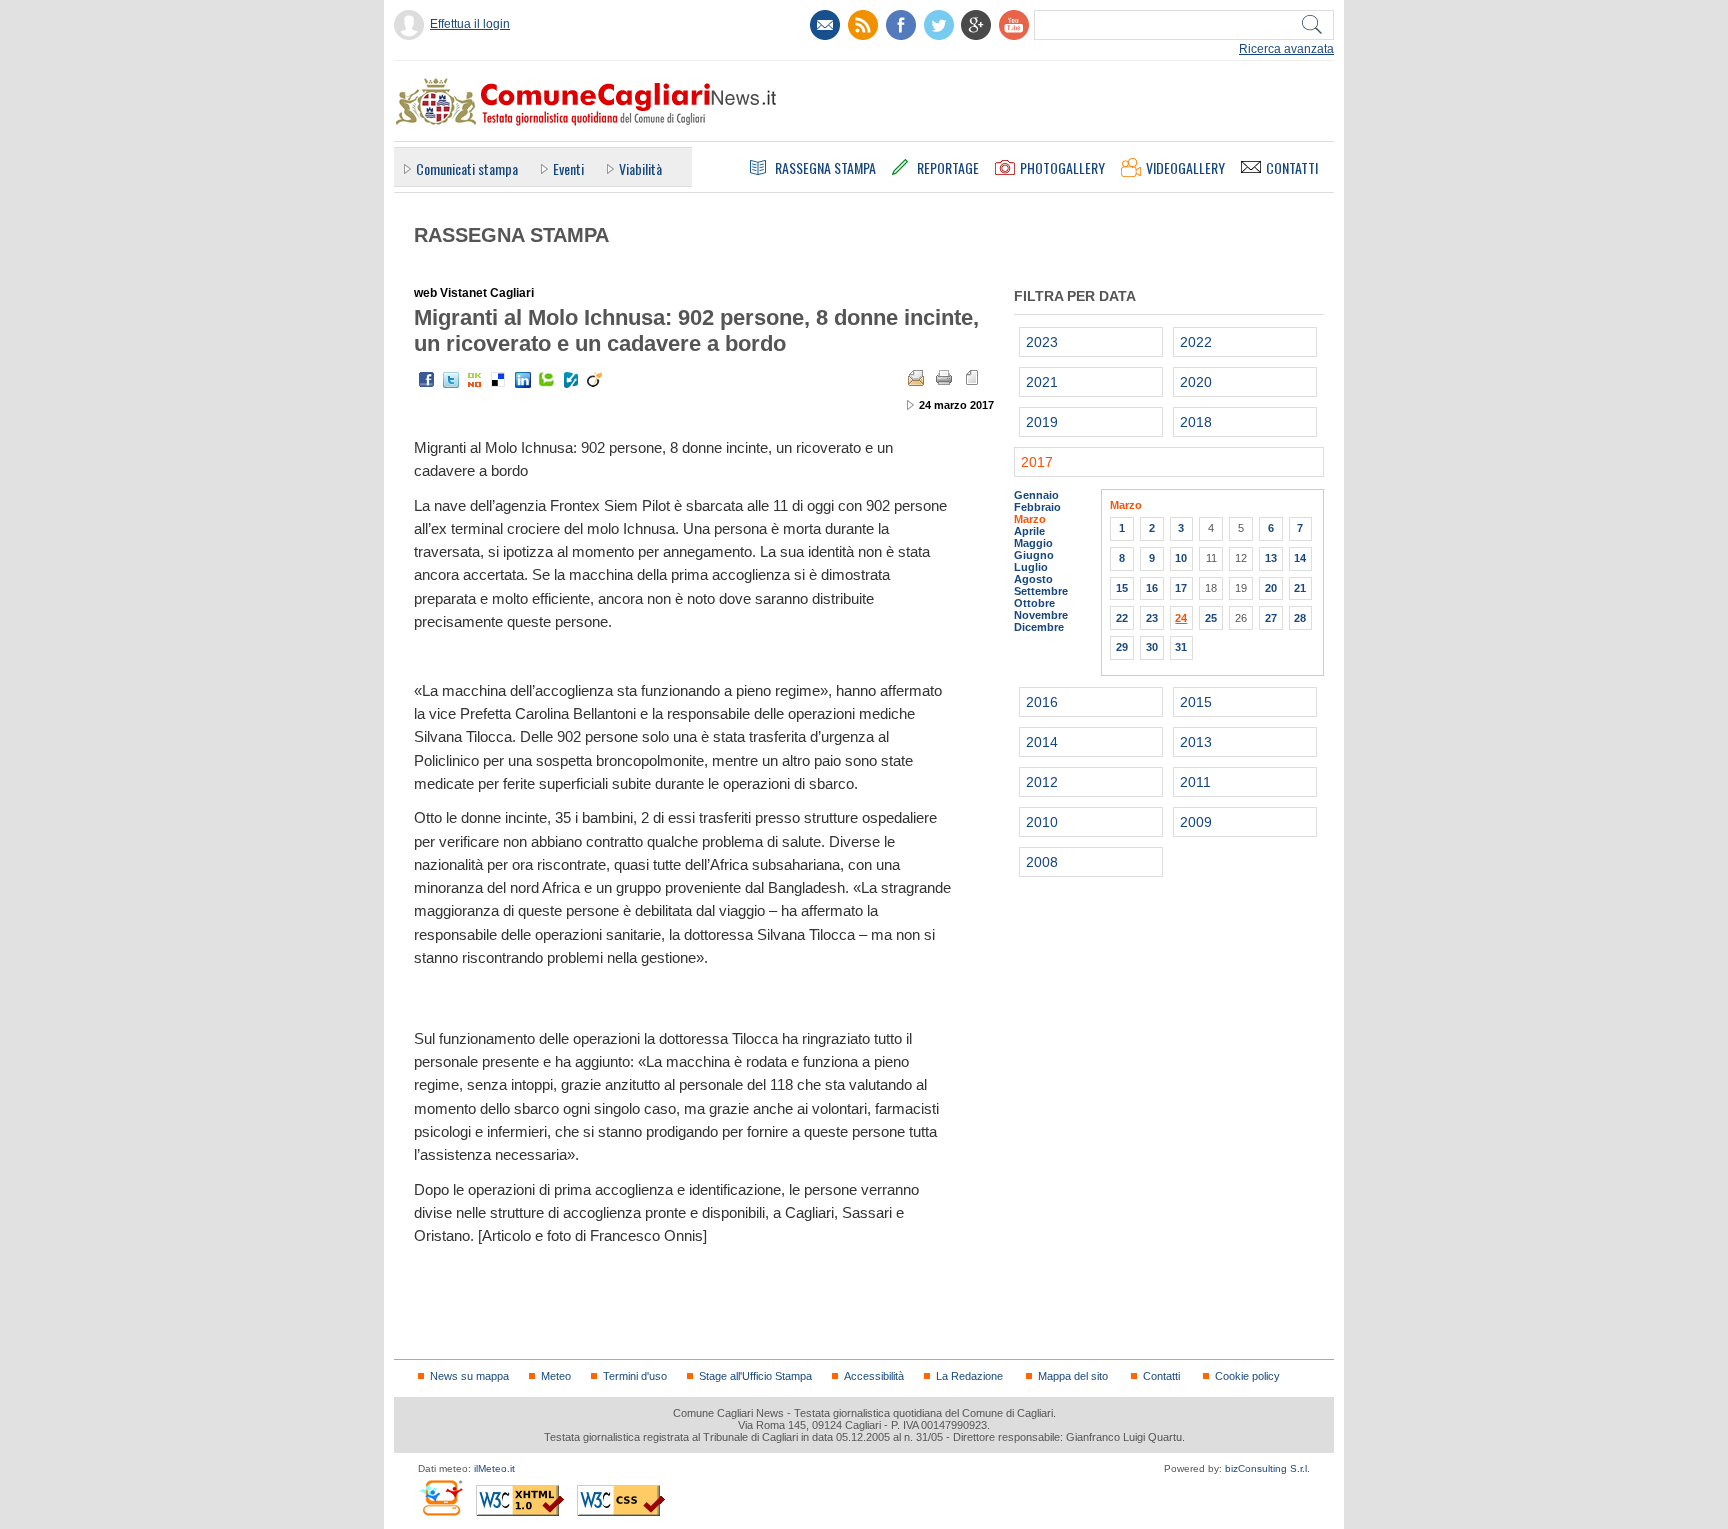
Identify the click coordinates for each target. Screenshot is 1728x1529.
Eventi (568, 168)
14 (1300, 558)
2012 (1042, 782)
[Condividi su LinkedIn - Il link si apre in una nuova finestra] (523, 380)
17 (1181, 588)
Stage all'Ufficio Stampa (755, 1376)
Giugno (1034, 555)
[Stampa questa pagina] (944, 378)
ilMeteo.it (494, 1468)
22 (1122, 618)
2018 (1196, 422)
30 (1152, 647)
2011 (1195, 782)
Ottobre (1034, 603)
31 (1181, 647)
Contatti (1161, 1376)
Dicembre (1039, 627)
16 (1152, 588)
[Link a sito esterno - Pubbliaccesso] (440, 1497)
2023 (1042, 342)
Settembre (1041, 591)
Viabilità (640, 168)
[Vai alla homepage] (585, 101)
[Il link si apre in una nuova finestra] (901, 25)
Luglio (1031, 567)
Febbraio (1037, 507)
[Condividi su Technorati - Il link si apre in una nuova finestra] (547, 380)
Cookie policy (1247, 1376)
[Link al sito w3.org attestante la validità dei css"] (621, 1500)
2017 (1037, 462)
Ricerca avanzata (1286, 49)
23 (1152, 618)
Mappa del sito (1073, 1376)
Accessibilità (874, 1376)
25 (1211, 618)
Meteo (556, 1376)
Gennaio (1036, 495)
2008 (1042, 862)
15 (1122, 588)
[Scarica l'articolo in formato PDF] (972, 378)
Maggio (1033, 543)
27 (1271, 618)
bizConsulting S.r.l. (1267, 1468)
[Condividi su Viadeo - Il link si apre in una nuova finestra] (595, 380)
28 (1300, 618)
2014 (1042, 742)
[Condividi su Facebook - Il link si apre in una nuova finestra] (427, 380)
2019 (1042, 422)
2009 (1196, 822)
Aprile (1029, 531)
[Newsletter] (825, 25)
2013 (1196, 742)
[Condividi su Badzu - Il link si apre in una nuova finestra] (571, 380)
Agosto (1033, 579)
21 (1300, 588)
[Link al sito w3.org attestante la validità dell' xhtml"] (520, 1500)
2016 (1042, 702)
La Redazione (969, 1376)
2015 (1196, 702)
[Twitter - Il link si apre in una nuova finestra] (451, 380)
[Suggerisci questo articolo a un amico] (916, 378)
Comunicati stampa (467, 168)
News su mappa (469, 1376)
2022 (1196, 342)
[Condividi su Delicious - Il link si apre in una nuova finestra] (499, 380)
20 (1271, 588)
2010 (1042, 822)
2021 (1042, 382)
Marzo (1030, 519)
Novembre (1041, 615)
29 (1122, 647)
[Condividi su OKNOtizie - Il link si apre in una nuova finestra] (475, 380)
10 (1181, 558)
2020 (1196, 382)
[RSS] (863, 25)
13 (1271, 558)
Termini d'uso (635, 1376)
